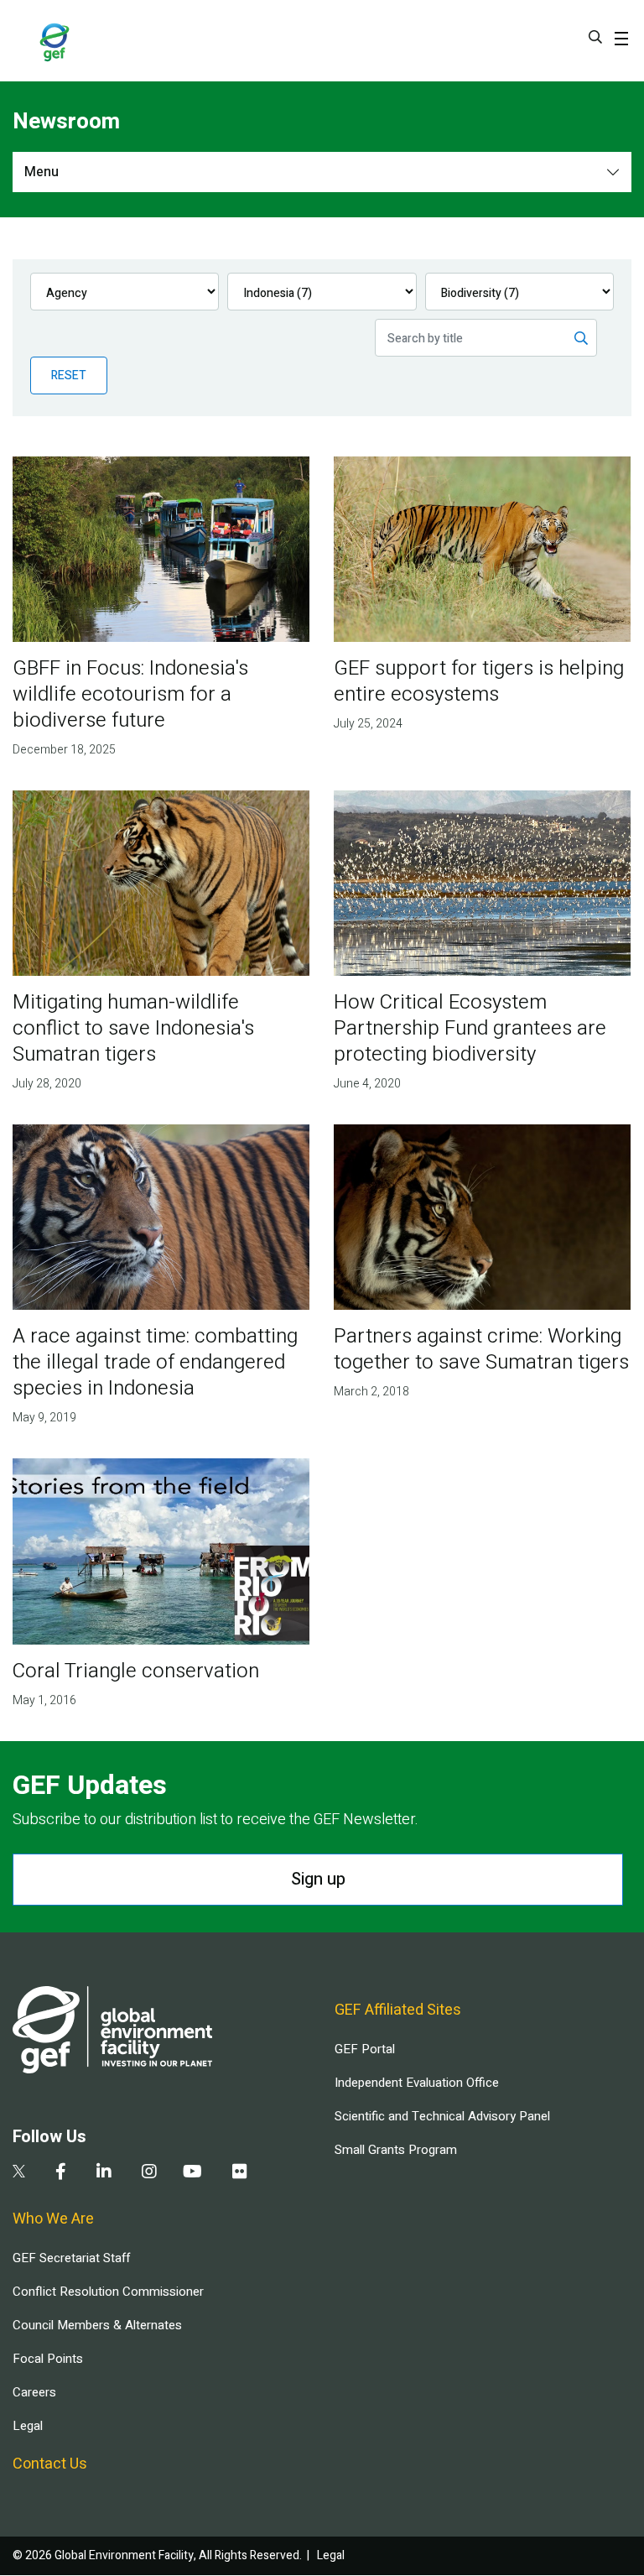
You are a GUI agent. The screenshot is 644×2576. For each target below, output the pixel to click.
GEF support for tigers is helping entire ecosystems (479, 681)
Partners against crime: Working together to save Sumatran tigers (481, 1349)
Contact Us (50, 2464)
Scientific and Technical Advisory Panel (442, 2116)
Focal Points (48, 2359)
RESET (69, 375)
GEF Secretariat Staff (71, 2258)
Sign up (318, 1879)
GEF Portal (365, 2049)
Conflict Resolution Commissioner (108, 2292)
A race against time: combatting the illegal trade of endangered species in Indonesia (155, 1362)
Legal (28, 2426)
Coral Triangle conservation (136, 1671)
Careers (34, 2392)
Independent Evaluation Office (417, 2083)
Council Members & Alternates (97, 2325)
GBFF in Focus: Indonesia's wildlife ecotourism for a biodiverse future (130, 694)
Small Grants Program (396, 2150)
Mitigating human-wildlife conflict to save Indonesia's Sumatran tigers (133, 1028)
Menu (42, 172)
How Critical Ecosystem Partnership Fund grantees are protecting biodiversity (470, 1028)
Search (595, 37)
